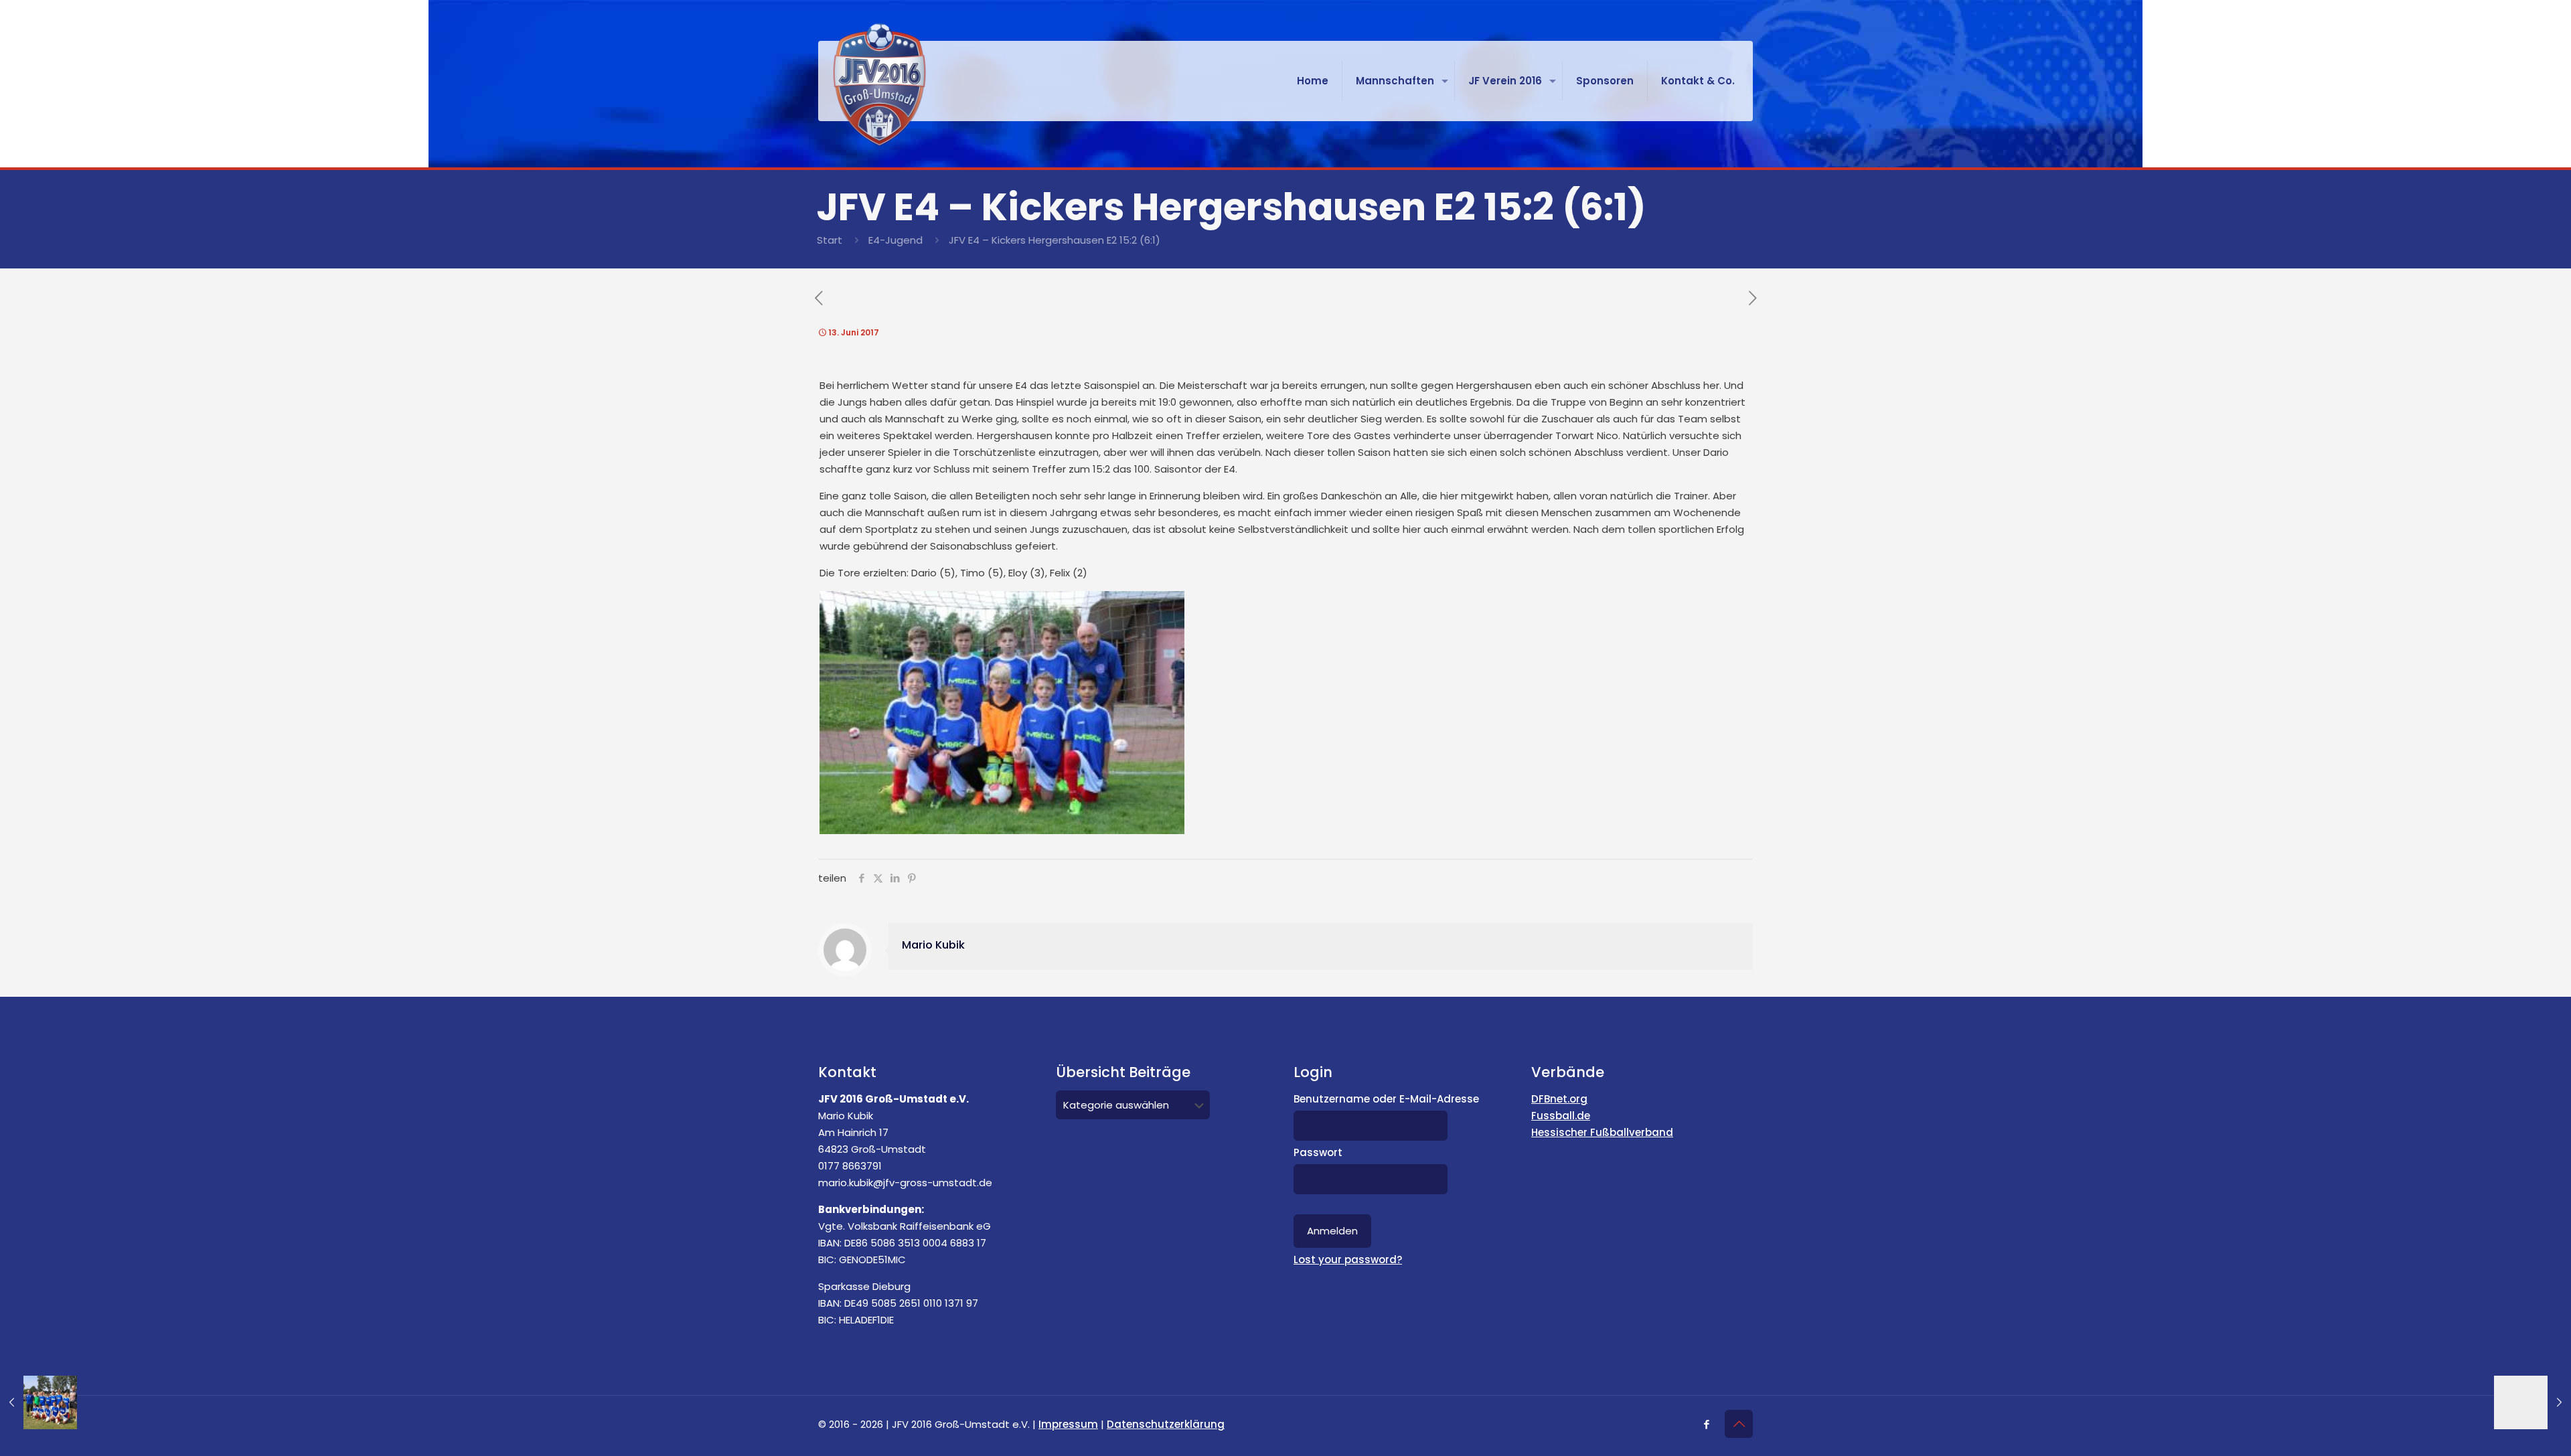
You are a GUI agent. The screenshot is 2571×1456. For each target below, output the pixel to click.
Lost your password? (1348, 1260)
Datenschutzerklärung (1166, 1424)
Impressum (1068, 1424)
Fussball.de (1561, 1116)
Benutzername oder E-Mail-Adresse (1386, 1099)
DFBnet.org (1559, 1099)
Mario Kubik (933, 945)
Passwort (1318, 1152)
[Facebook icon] (1706, 1424)
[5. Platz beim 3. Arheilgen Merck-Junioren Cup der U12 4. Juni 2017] (38, 1402)
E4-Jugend (895, 240)
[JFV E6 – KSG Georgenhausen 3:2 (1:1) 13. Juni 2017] (2533, 1402)
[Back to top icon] (1739, 1424)
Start (830, 240)
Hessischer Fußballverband (1602, 1132)
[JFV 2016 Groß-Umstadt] (879, 84)
